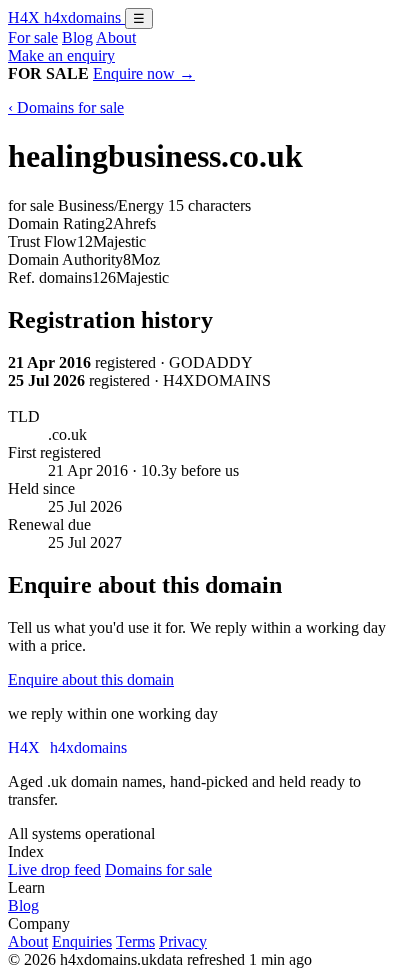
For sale (33, 37)
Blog (77, 37)
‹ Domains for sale (66, 107)
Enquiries (82, 941)
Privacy (183, 941)
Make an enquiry (61, 55)
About (116, 37)
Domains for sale (158, 869)
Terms (135, 941)
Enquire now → (144, 73)
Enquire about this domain (91, 679)
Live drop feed (54, 869)
